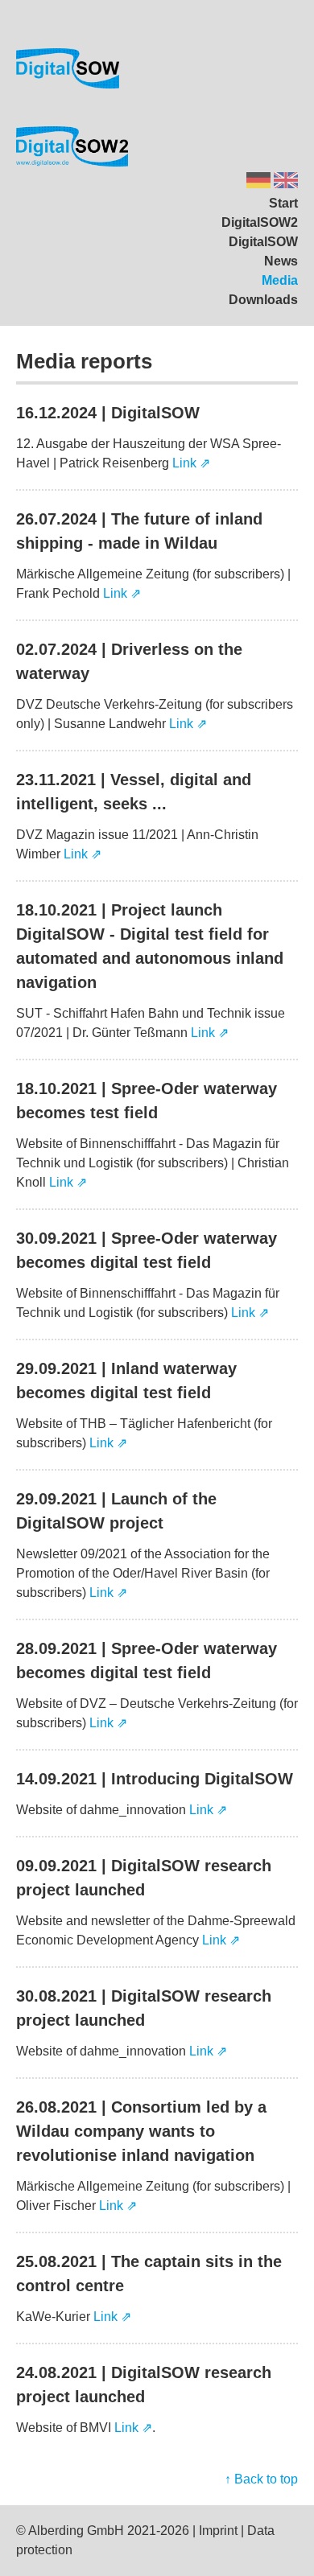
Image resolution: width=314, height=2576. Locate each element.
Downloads (263, 300)
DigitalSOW (263, 242)
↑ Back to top (261, 2479)
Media (280, 280)
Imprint (218, 2531)
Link (184, 463)
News (281, 261)
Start (283, 203)
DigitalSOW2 (260, 222)
